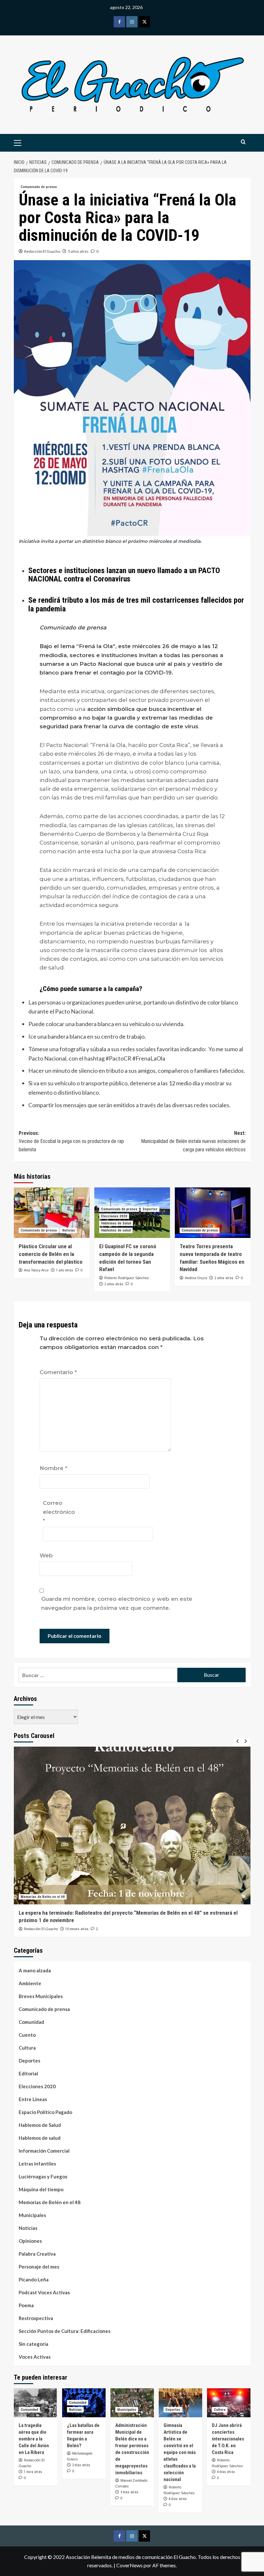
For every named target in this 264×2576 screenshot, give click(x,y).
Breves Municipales (41, 1996)
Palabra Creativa (37, 2254)
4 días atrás (178, 2499)
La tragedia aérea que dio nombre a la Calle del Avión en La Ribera (34, 2439)
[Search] (243, 142)
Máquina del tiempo (41, 2189)
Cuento (27, 2035)
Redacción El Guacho (42, 251)
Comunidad (31, 2022)
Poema (26, 2305)
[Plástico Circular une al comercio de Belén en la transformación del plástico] (52, 1213)
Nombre (53, 1468)
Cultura (27, 2048)
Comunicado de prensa (39, 187)
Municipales (32, 2215)
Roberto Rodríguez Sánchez (127, 1278)
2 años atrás (114, 1284)
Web (46, 1555)
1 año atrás (65, 1270)
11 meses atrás (77, 1929)
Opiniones (30, 2241)
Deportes (150, 1209)
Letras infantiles (37, 2164)
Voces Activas (35, 2357)
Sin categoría (33, 2344)
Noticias (69, 1230)
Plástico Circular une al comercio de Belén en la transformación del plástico (51, 1254)
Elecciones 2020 (114, 1216)
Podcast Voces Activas (44, 2292)
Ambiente (30, 1983)
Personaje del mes (39, 2267)
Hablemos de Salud (116, 1223)
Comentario (58, 1372)
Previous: (71, 1141)
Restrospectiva (36, 2318)
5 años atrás (78, 251)
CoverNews (129, 2565)
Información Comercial (44, 2151)
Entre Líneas (33, 2099)
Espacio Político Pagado (45, 2112)
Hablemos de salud (116, 1230)
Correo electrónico (59, 1512)
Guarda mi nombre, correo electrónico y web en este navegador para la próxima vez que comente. (117, 1603)
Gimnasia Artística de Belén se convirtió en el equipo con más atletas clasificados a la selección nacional (180, 2452)
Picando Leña (34, 2279)
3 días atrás (129, 2492)
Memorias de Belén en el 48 (43, 1897)
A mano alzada (35, 1970)
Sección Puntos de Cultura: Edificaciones (65, 2331)
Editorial (28, 2073)
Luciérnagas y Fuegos (43, 2176)
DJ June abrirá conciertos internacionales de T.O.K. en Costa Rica (228, 2439)
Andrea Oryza (196, 1278)
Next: (193, 1141)
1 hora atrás (33, 2472)
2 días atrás (81, 2465)
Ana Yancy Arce (36, 1270)
